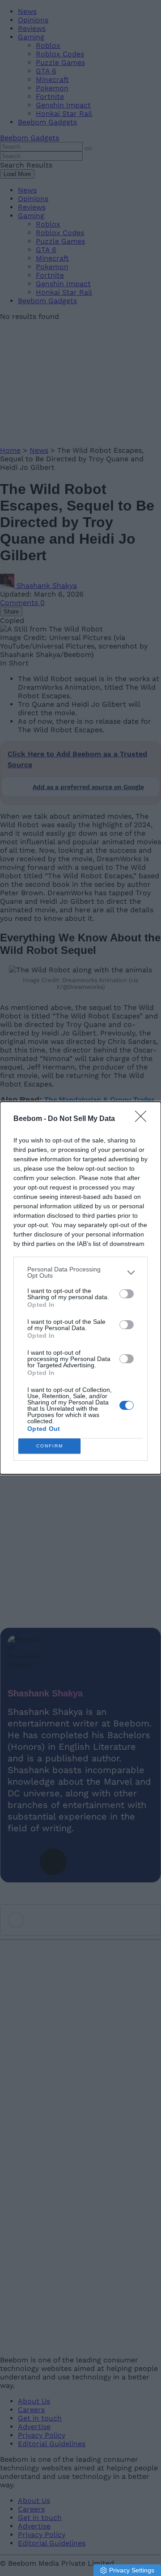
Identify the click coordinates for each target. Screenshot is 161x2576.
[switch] (127, 1294)
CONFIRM (50, 1446)
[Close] (144, 1119)
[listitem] (80, 1272)
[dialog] (80, 1288)
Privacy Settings (132, 2570)
